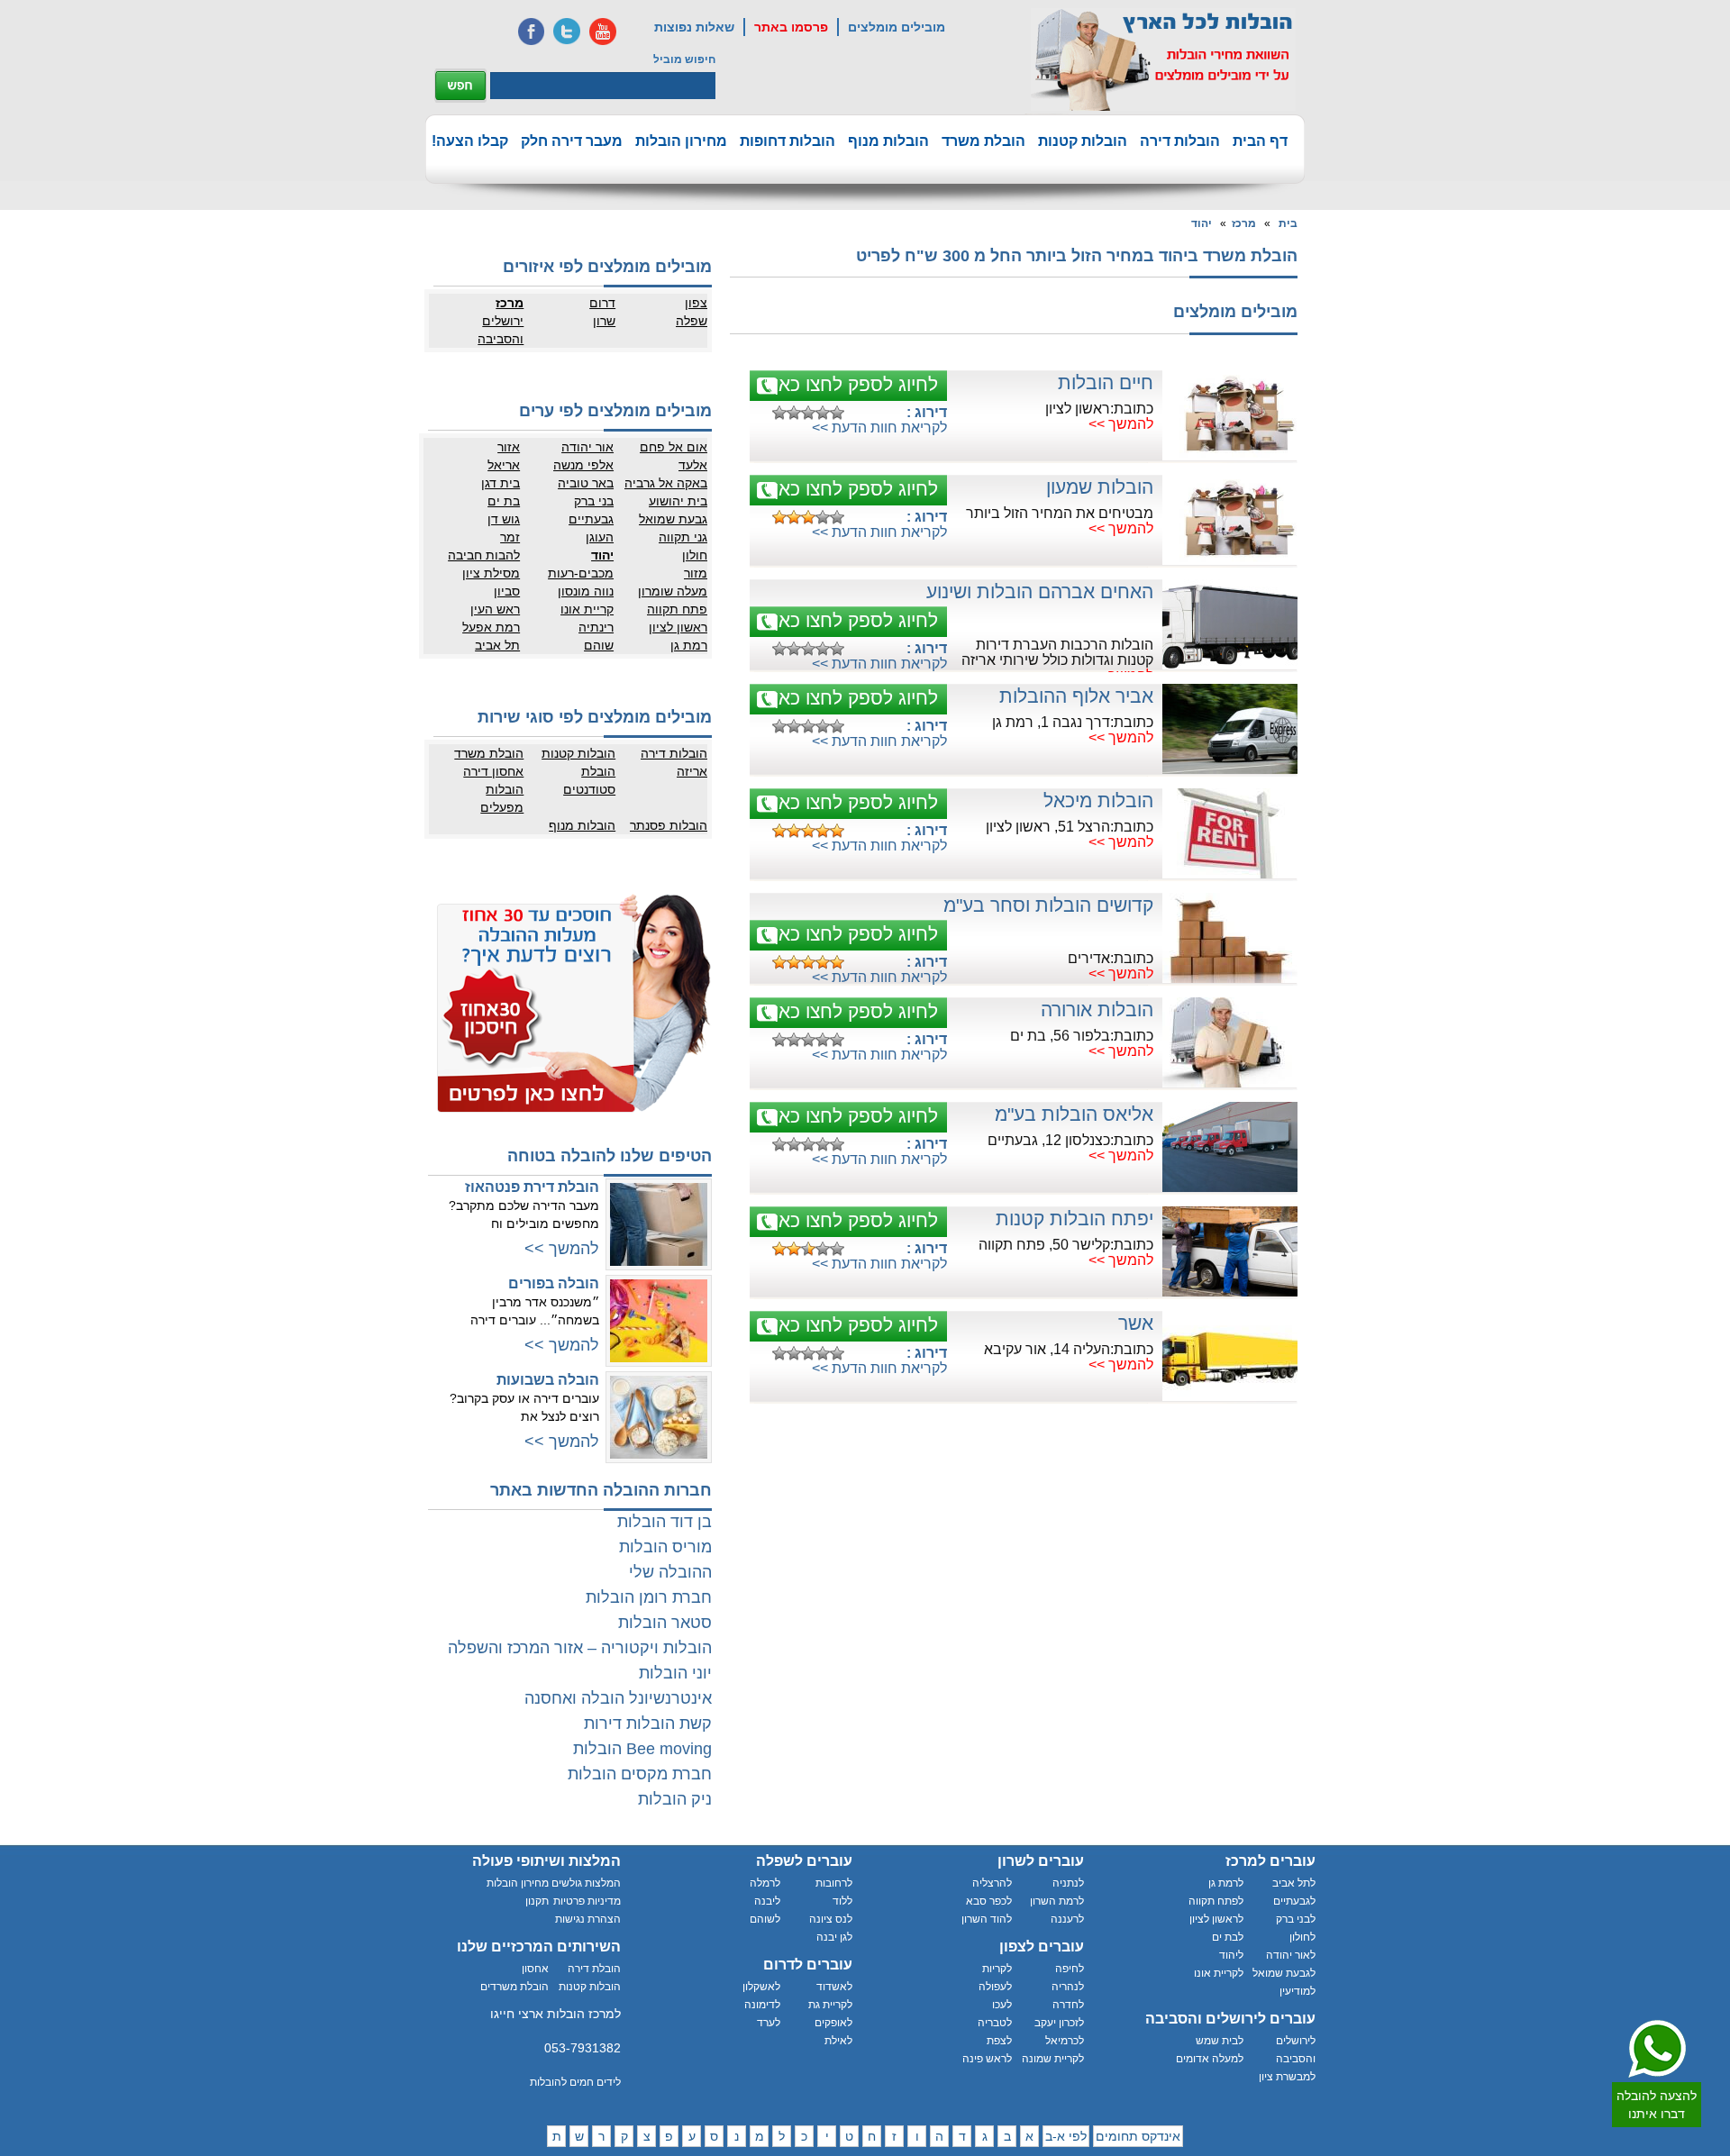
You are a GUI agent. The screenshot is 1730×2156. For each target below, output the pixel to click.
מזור (696, 573)
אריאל (504, 465)
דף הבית (1260, 141)
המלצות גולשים (586, 1883)
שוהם (599, 645)
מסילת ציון (491, 573)
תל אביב (497, 645)
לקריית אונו (1219, 1973)
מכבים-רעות (581, 573)
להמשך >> (1121, 424)
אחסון (535, 1969)
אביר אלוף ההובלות (1076, 696)
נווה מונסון (586, 591)
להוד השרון (987, 1919)
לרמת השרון (1057, 1901)
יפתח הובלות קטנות (1074, 1219)
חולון (695, 555)
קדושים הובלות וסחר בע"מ (1048, 905)
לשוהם (765, 1919)
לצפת (999, 2041)
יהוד (1202, 223)
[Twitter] (567, 32)
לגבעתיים (1294, 1901)
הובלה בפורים (554, 1283)
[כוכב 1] (779, 413)
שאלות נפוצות (694, 27)
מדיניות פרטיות (587, 1901)
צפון (696, 303)
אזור (509, 447)
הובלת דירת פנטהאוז (532, 1187)
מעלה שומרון (673, 591)
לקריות (997, 1969)
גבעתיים (591, 519)
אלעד (693, 465)
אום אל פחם (674, 447)
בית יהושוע (678, 501)
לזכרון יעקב (1059, 2023)
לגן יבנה (834, 1937)
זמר (510, 537)
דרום (602, 303)
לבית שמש (1220, 2041)
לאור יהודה (1291, 1955)
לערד (769, 2023)
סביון (507, 591)
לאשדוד (834, 1987)
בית (1288, 223)
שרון (604, 321)
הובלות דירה (1180, 141)
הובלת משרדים (514, 1987)
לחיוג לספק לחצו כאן (856, 384)
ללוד (842, 1901)
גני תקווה (683, 537)
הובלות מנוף (888, 141)
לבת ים (1228, 1937)
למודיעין (1297, 1991)
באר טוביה (586, 483)
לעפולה (995, 1987)
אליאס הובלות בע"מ (1074, 1114)
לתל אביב (1294, 1883)
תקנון (537, 1901)
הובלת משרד (983, 141)
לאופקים (833, 2023)
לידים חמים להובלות (575, 2082)
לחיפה (1070, 1969)
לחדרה (1068, 2005)
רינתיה (596, 627)
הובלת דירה (594, 1969)
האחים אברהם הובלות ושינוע (1040, 591)
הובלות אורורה (1097, 1010)
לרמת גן (1226, 1883)
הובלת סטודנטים (589, 780)
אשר (1136, 1323)
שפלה (692, 321)
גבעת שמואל (673, 519)
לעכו (1002, 2005)
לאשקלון (761, 1987)
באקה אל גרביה (666, 483)
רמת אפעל (491, 627)
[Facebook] (531, 32)
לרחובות (834, 1883)
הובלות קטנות (1083, 141)
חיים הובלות (1106, 382)
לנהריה (1068, 1987)
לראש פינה (987, 2059)
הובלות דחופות (788, 141)
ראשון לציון (678, 627)
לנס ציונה (831, 1919)
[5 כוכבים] (837, 413)
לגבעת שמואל (1284, 1973)
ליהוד (1231, 1955)
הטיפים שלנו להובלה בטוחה (610, 1156)
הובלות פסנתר (669, 825)
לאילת (838, 2041)
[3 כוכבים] (808, 413)
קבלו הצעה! (470, 141)
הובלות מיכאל (1098, 801)
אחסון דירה (493, 771)
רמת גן (689, 645)
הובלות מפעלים (502, 798)
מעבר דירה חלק (572, 141)
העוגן (600, 537)
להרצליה (992, 1883)
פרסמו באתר (791, 27)
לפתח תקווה (1216, 1901)
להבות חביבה (484, 555)
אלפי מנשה (583, 465)
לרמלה (765, 1883)
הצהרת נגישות (588, 1919)
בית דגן (501, 483)
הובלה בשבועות (548, 1380)
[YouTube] (603, 32)
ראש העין (495, 609)
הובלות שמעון (1100, 487)
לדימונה (762, 2005)
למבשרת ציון (1287, 2077)
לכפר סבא (989, 1901)
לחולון (1302, 1937)
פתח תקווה (677, 609)
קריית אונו (587, 609)
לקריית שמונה (1053, 2059)
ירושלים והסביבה (501, 330)
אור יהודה (587, 447)
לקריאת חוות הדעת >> (879, 428)
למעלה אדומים (1210, 2059)
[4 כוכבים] (823, 413)
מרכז (1244, 223)
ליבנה (767, 1901)
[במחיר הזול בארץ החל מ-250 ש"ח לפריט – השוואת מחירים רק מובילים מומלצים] (1163, 59)
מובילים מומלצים (897, 27)
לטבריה (995, 2023)
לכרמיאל (1065, 2041)
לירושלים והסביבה (1296, 2050)
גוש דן (504, 519)
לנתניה (1068, 1883)
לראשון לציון (1216, 1919)
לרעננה (1067, 1919)
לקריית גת (830, 2005)
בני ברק (594, 501)
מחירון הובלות (681, 141)
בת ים (504, 501)
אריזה (692, 771)
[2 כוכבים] (794, 413)
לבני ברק (1296, 1919)
